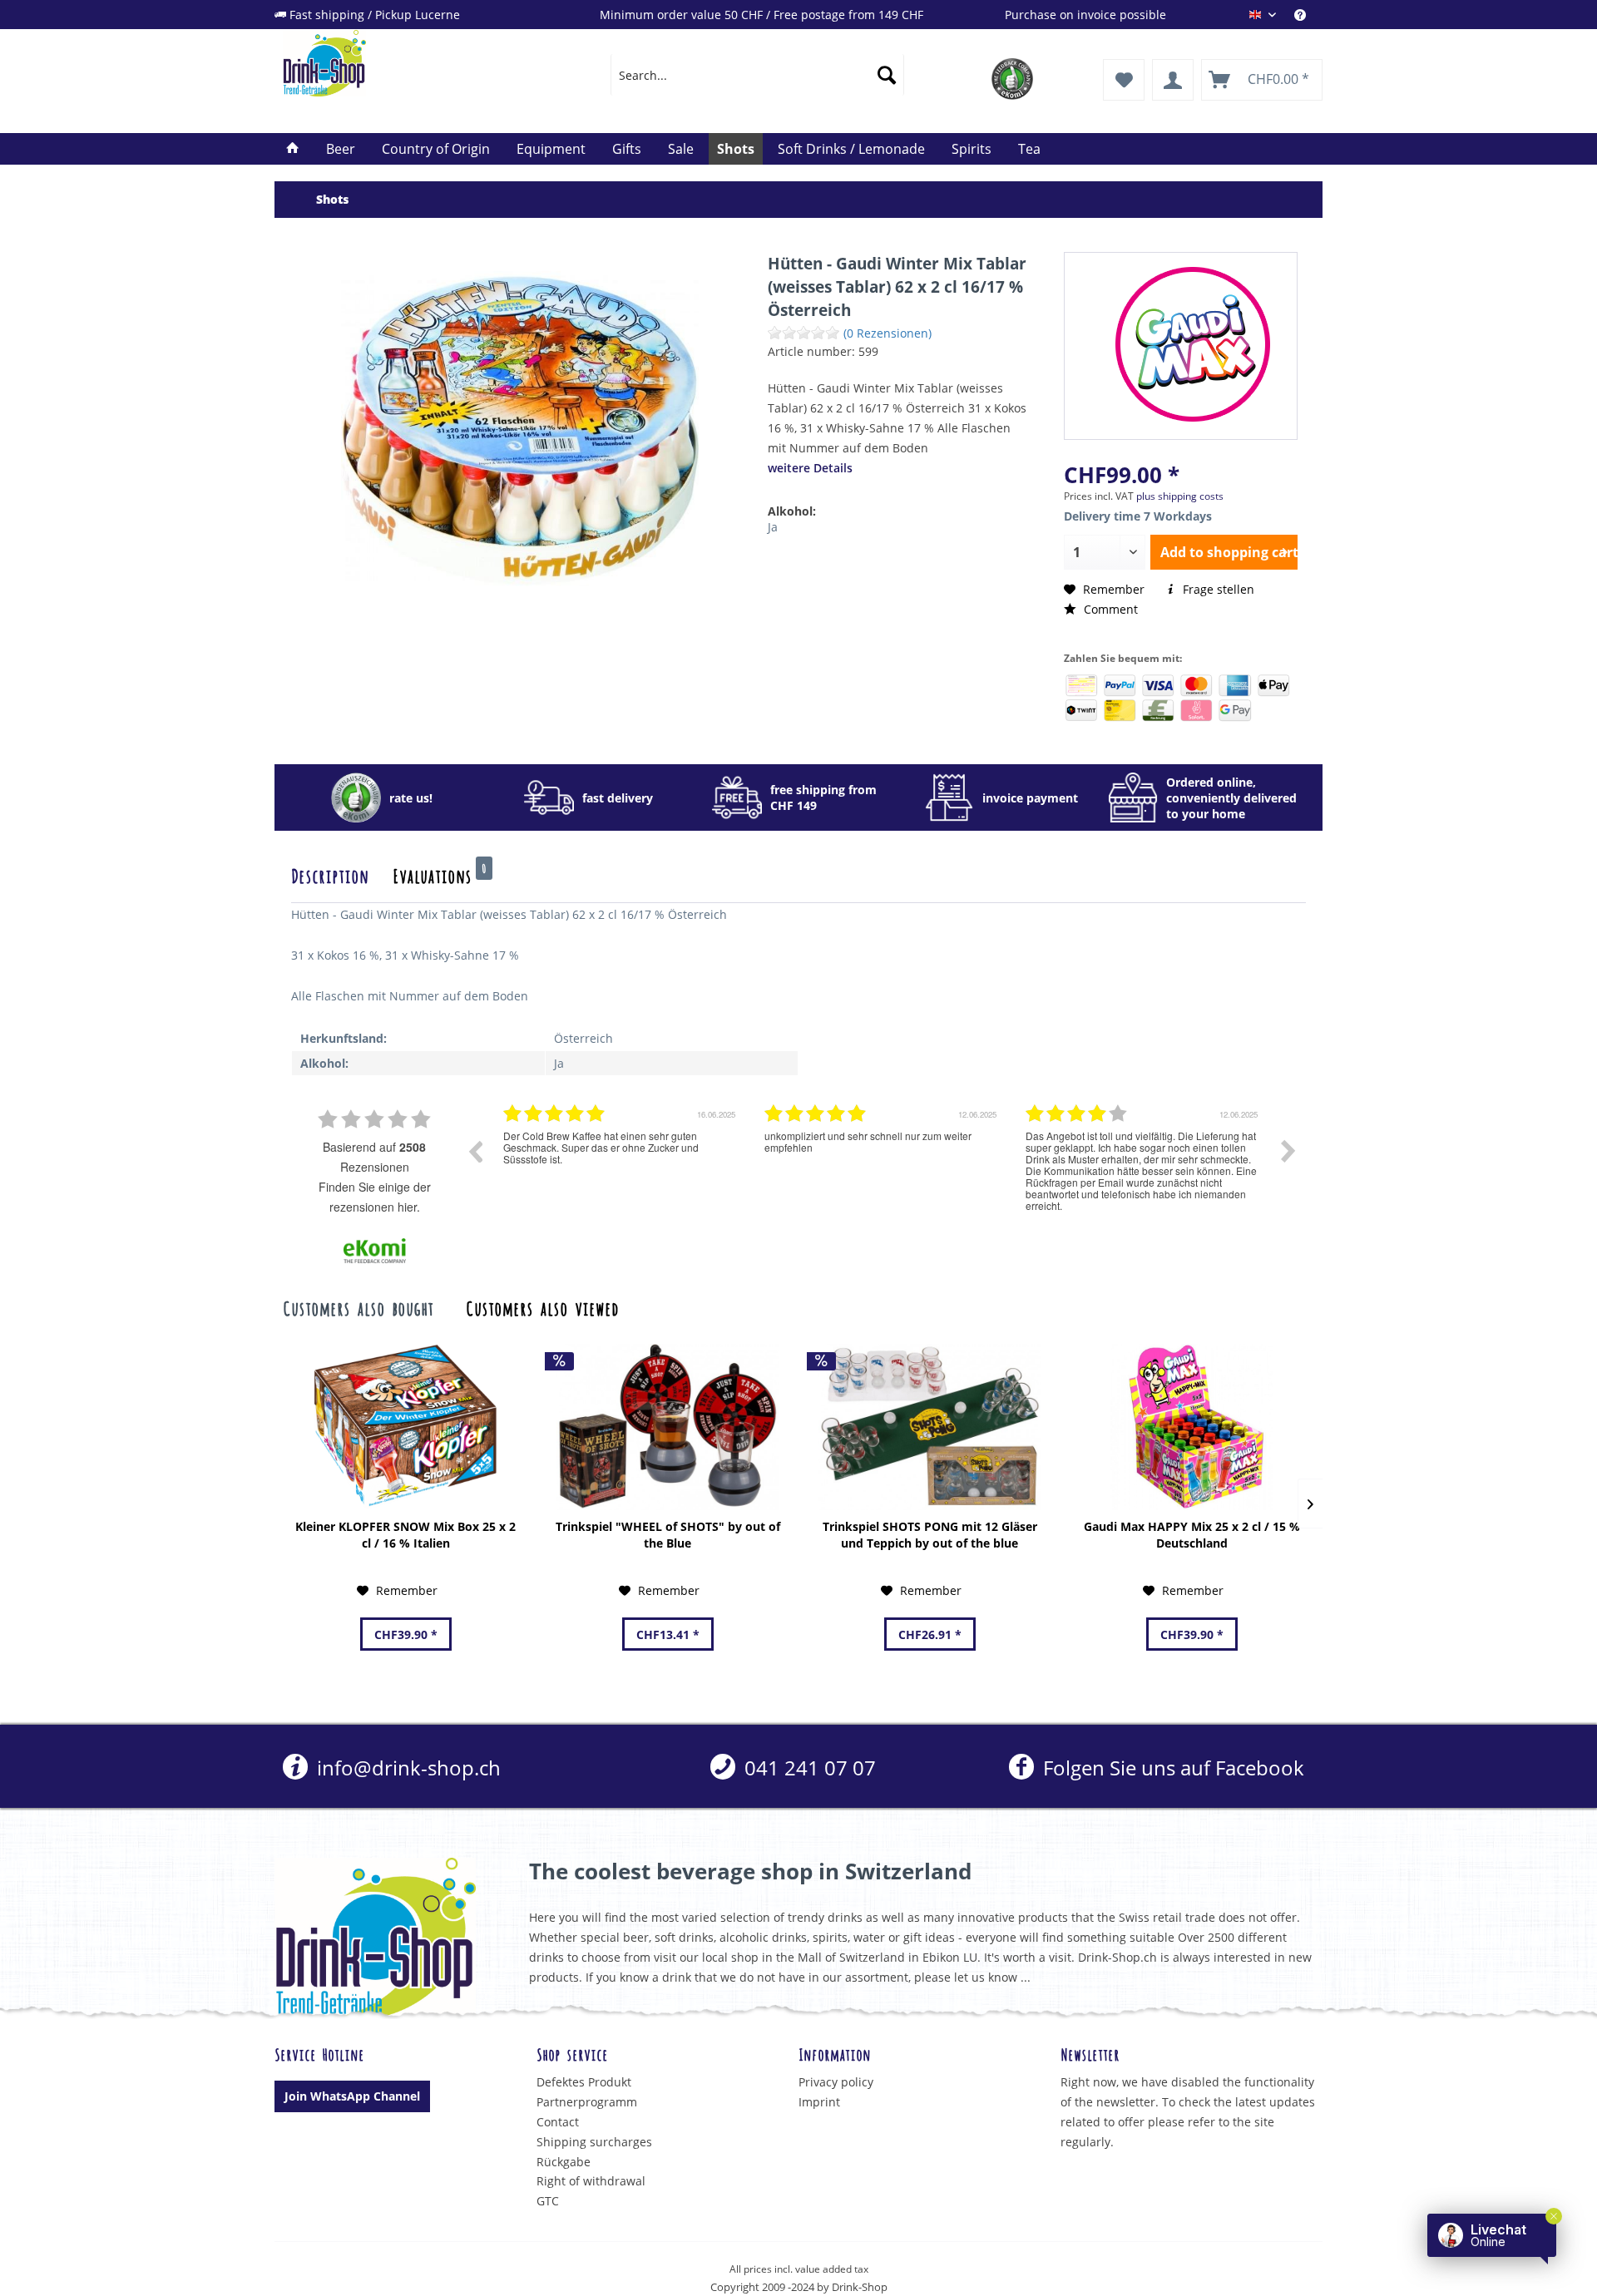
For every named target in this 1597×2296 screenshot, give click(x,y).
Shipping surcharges (594, 2142)
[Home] (293, 149)
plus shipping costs (1180, 496)
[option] (621, 1163)
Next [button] (1288, 1151)
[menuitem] (1308, 15)
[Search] (887, 75)
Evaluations (440, 875)
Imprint (819, 2102)
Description (330, 875)
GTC (548, 2201)
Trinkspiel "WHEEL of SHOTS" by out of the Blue (668, 1535)
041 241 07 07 (808, 1768)
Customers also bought (358, 1307)
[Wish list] (1124, 80)
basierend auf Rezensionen (374, 1157)
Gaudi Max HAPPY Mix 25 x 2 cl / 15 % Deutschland (1192, 1535)
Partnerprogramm (587, 2102)
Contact (558, 2122)
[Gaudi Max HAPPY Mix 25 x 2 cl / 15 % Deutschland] (1192, 1427)
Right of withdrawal (591, 2181)
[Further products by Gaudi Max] (1193, 344)
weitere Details (810, 468)
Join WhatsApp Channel (352, 2096)
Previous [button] (475, 1151)
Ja (773, 527)
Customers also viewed (542, 1307)
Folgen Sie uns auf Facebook (1171, 1768)
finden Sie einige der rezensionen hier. (375, 1197)
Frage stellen (1217, 589)
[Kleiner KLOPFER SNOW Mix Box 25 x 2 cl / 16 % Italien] (405, 1427)
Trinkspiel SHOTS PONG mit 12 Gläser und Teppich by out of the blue (930, 1535)
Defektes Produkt (584, 2082)
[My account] (1173, 80)
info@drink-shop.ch (406, 1768)
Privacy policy (836, 2082)
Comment (1109, 609)
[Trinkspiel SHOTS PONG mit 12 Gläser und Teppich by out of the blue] (930, 1427)
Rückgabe (564, 2162)
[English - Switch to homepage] (408, 63)
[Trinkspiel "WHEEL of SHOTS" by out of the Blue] (667, 1427)
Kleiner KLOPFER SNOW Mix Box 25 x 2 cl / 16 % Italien (405, 1535)
